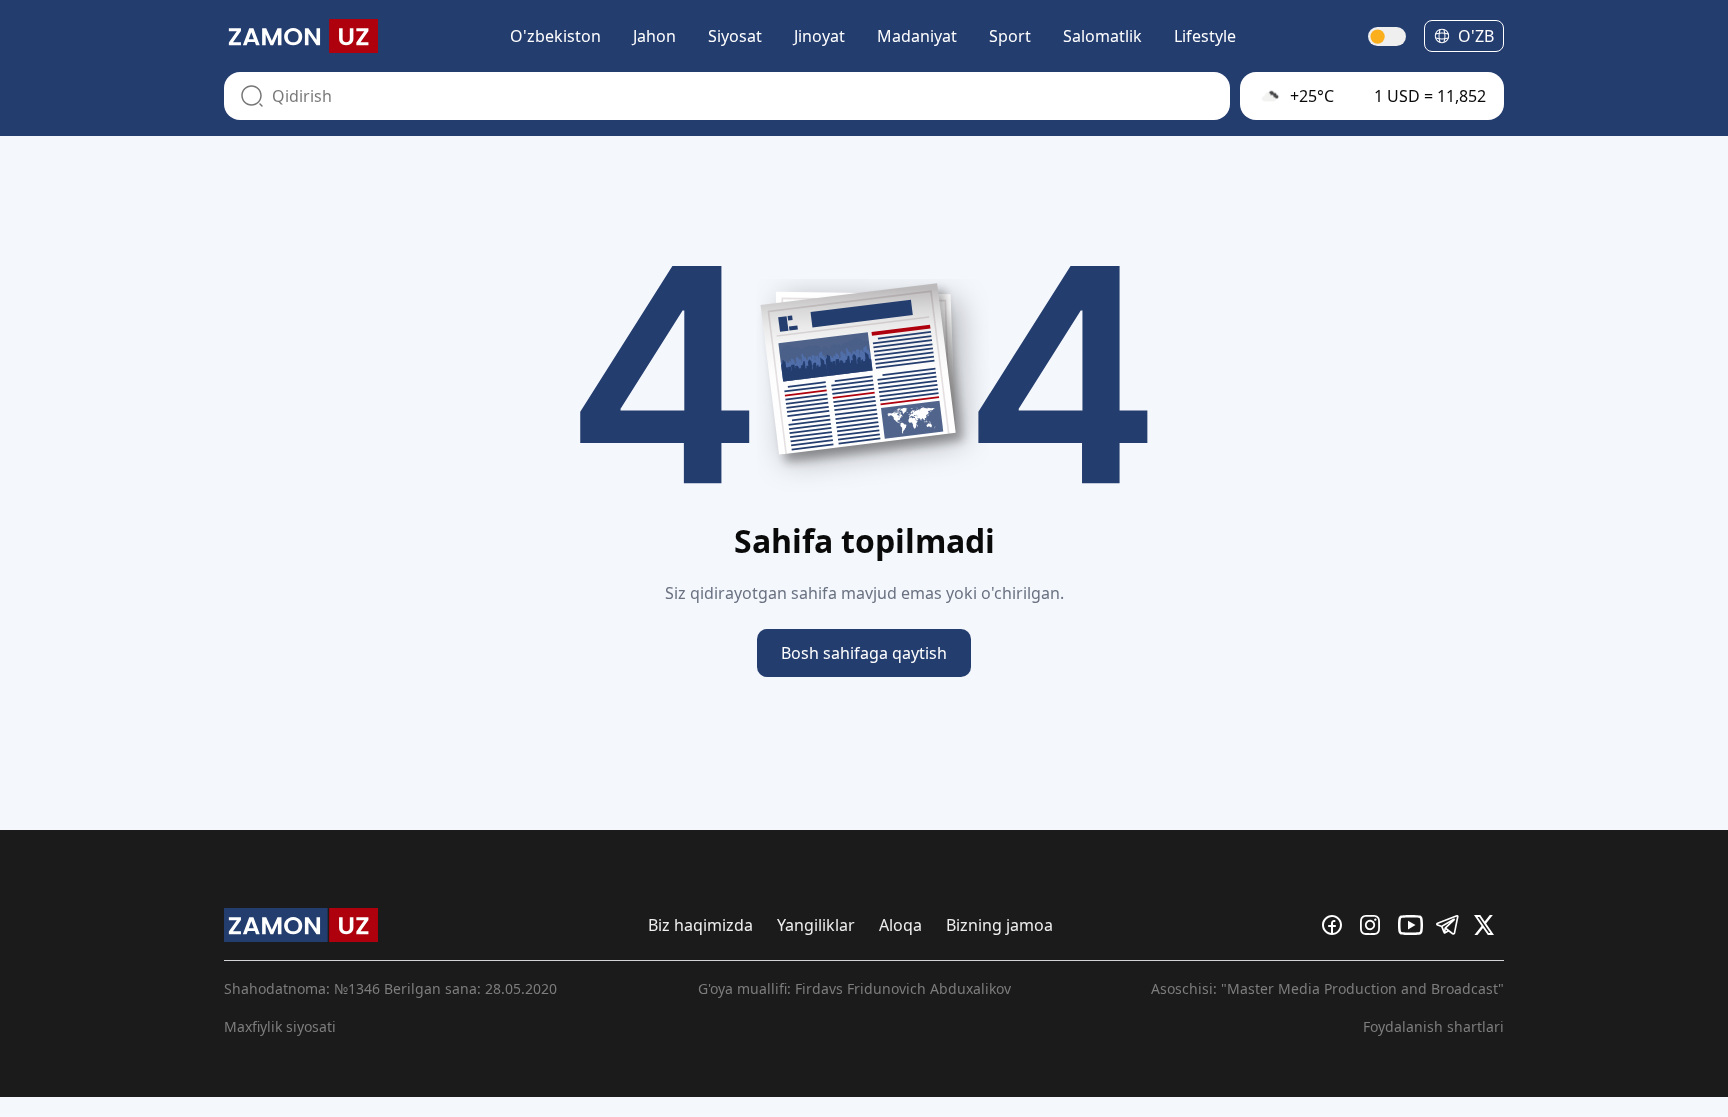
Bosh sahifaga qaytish (864, 653)
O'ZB (1476, 36)
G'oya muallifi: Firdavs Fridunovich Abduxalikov (854, 988)
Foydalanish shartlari (1433, 1026)
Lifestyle (1205, 36)
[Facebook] (1337, 925)
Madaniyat (917, 36)
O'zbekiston (555, 36)
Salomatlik (1102, 36)
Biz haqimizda (700, 925)
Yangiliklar (816, 925)
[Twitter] (1489, 925)
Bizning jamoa (999, 925)
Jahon (654, 36)
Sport (1010, 36)
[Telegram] (1451, 925)
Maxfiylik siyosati (280, 1026)
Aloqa (900, 925)
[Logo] (301, 36)
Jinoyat (819, 36)
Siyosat (735, 36)
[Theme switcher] (1388, 36)
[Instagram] (1375, 925)
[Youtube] (1413, 925)
